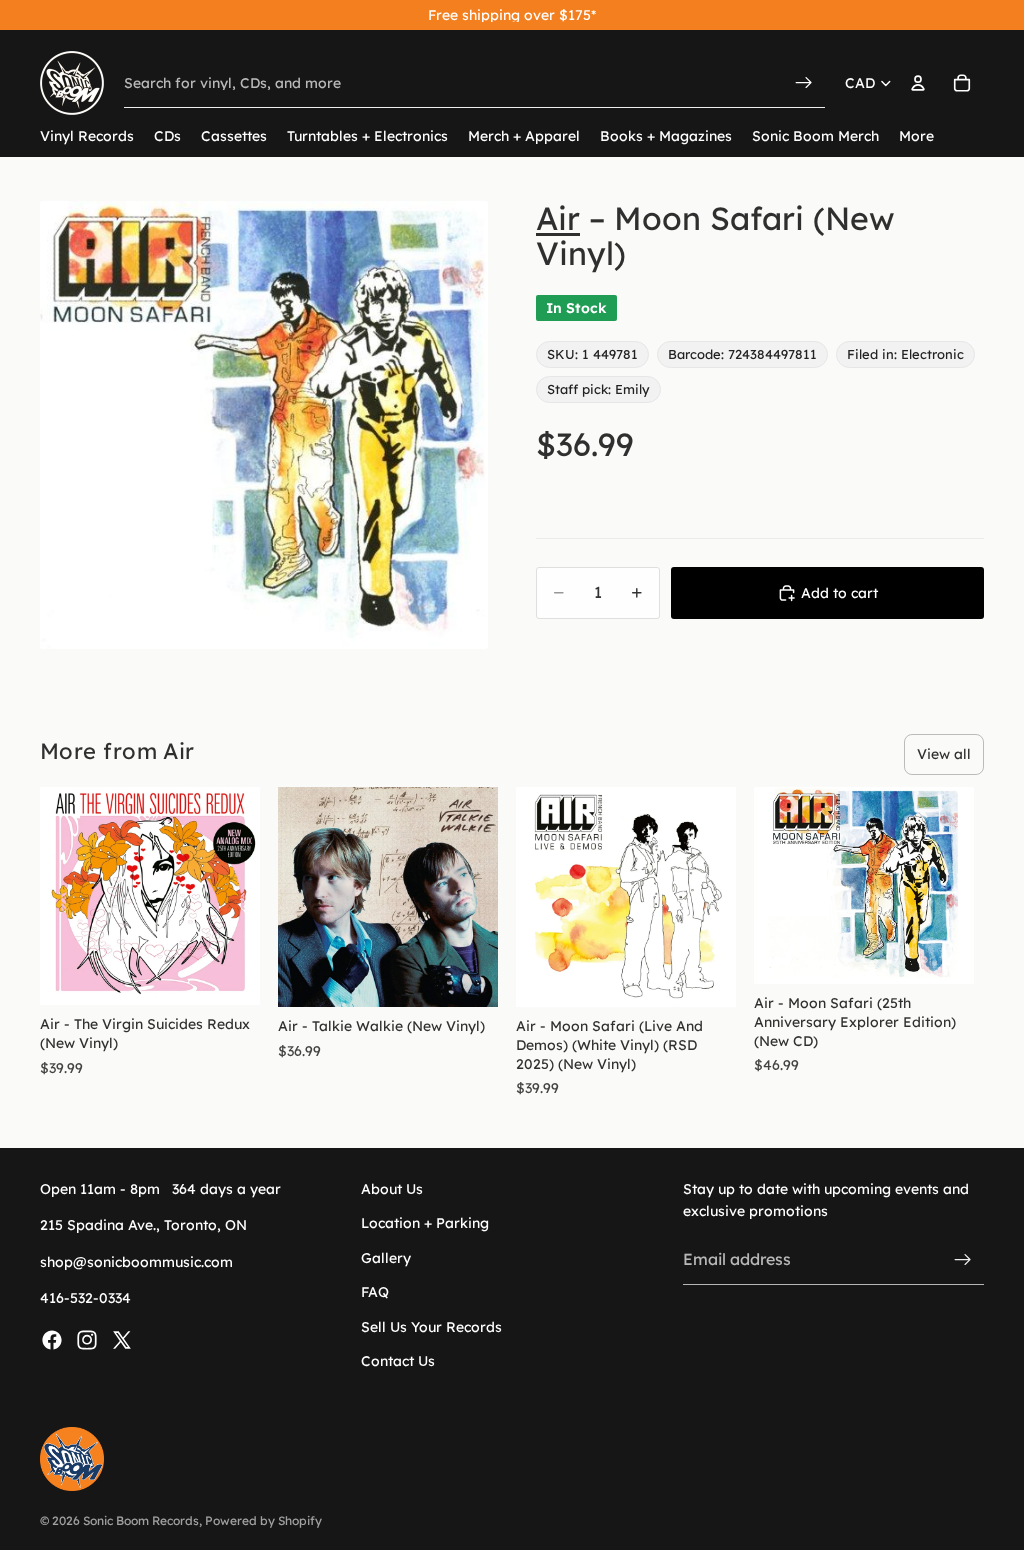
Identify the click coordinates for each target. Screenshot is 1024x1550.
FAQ (375, 1293)
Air (558, 218)
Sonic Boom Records (141, 1520)
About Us (392, 1189)
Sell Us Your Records (431, 1327)
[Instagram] (87, 1340)
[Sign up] (963, 1260)
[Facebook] (52, 1340)
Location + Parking (425, 1224)
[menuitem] (916, 136)
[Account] (918, 83)
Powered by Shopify (263, 1520)
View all (944, 754)
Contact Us (398, 1361)
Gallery (386, 1258)
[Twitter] (122, 1340)
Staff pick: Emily (598, 389)
